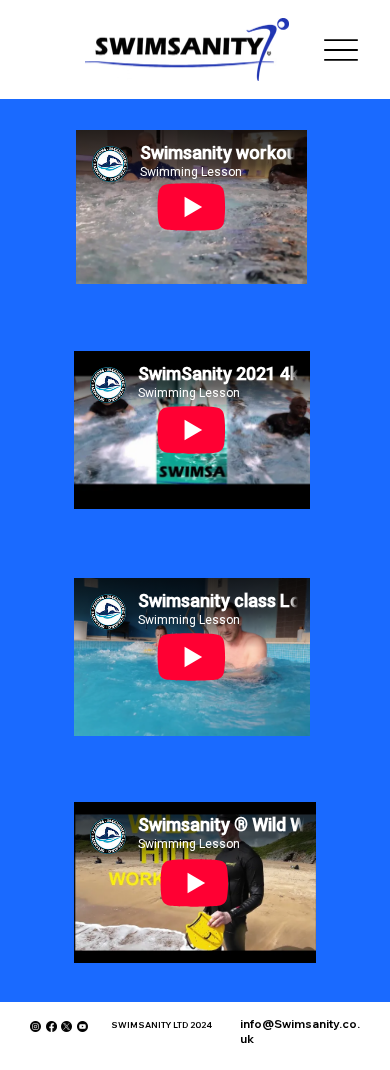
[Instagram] (35, 1026)
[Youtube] (82, 1026)
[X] (66, 1026)
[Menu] (341, 49)
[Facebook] (51, 1026)
